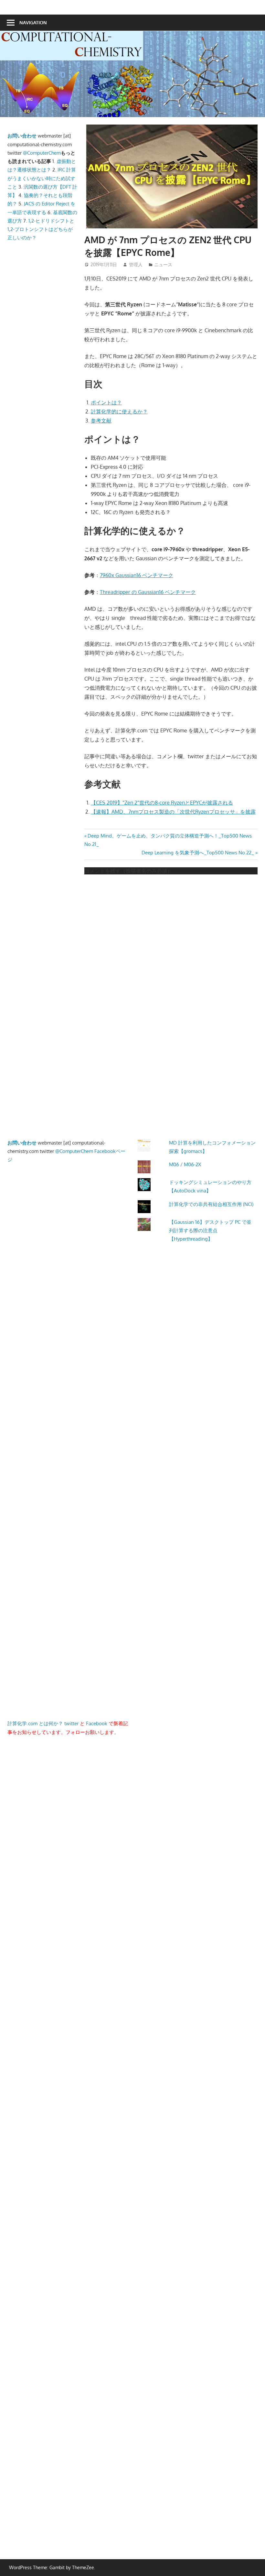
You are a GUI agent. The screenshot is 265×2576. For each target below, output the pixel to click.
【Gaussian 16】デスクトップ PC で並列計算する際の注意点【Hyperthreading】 (210, 1231)
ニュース (163, 264)
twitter (71, 1723)
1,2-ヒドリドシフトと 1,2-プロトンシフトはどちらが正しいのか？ (41, 229)
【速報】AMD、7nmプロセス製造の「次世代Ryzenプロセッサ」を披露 (173, 812)
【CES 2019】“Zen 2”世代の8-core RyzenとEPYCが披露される (162, 803)
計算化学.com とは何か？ (35, 1723)
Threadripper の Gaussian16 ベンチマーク (148, 592)
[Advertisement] (72, 385)
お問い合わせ (22, 136)
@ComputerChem (42, 153)
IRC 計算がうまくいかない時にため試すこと (42, 178)
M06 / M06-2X (185, 1164)
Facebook (97, 1723)
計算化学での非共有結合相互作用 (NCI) (211, 1204)
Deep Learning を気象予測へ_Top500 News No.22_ (198, 853)
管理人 (136, 264)
